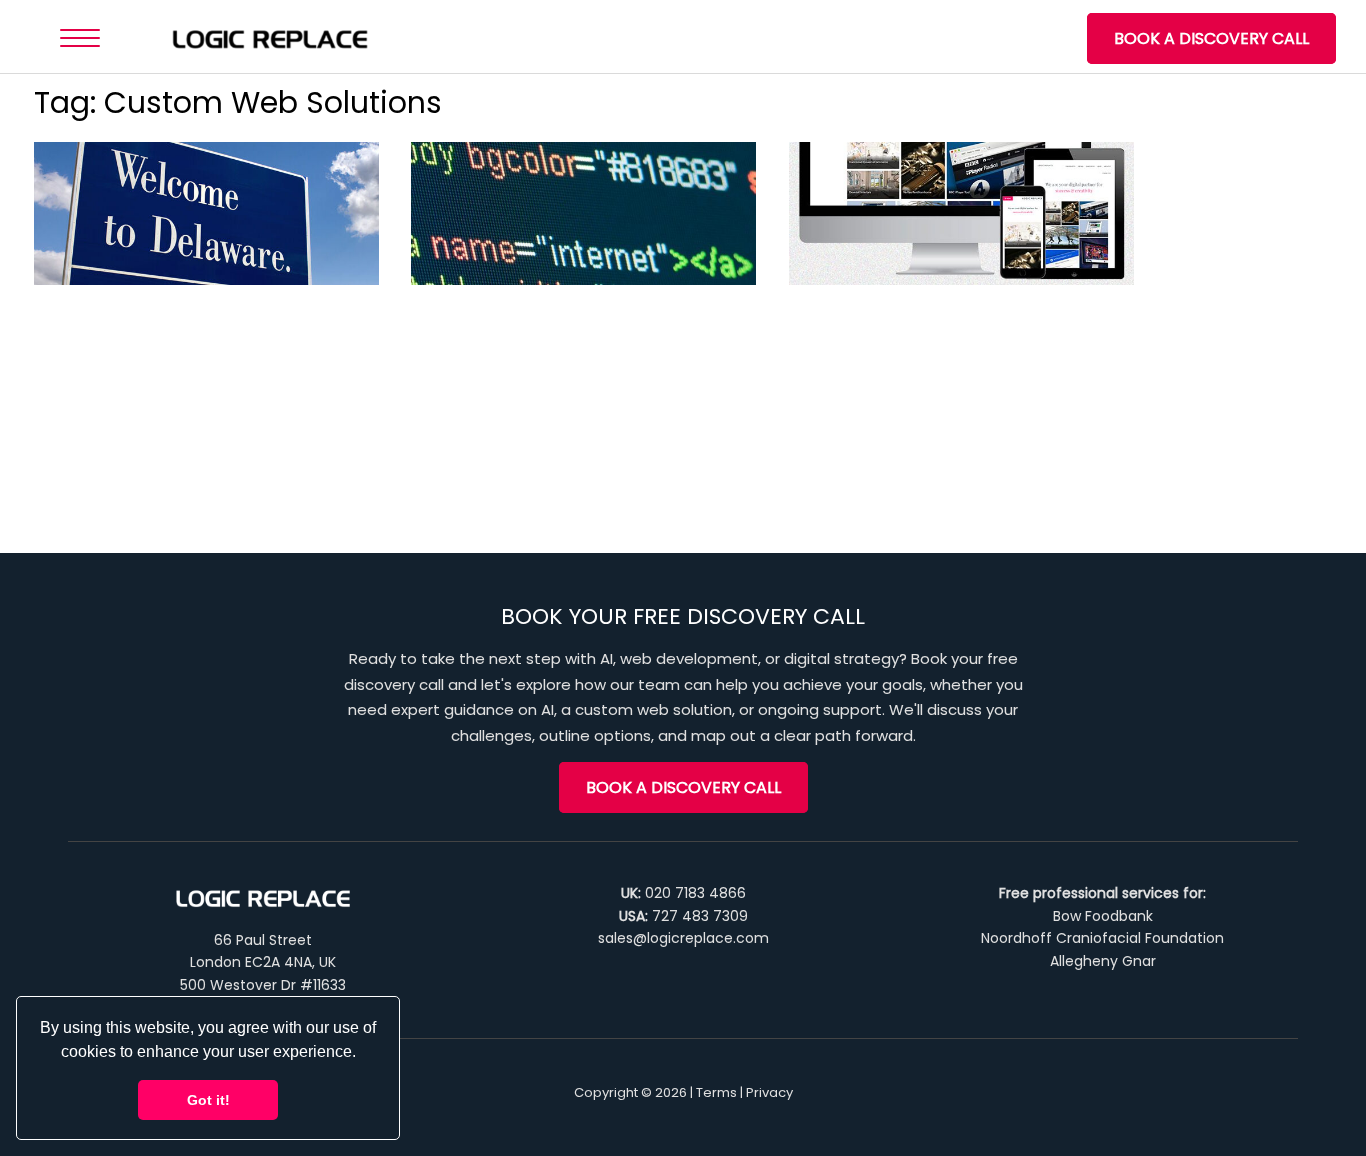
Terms (716, 1092)
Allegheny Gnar (1103, 961)
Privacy (769, 1092)
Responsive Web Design (944, 229)
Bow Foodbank (1103, 916)
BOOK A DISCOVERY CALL (1211, 38)
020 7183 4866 (695, 893)
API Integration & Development (567, 229)
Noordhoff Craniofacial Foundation (1102, 938)
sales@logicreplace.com (683, 938)
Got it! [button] (208, 1100)
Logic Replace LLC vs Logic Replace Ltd (199, 246)
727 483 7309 (700, 916)
